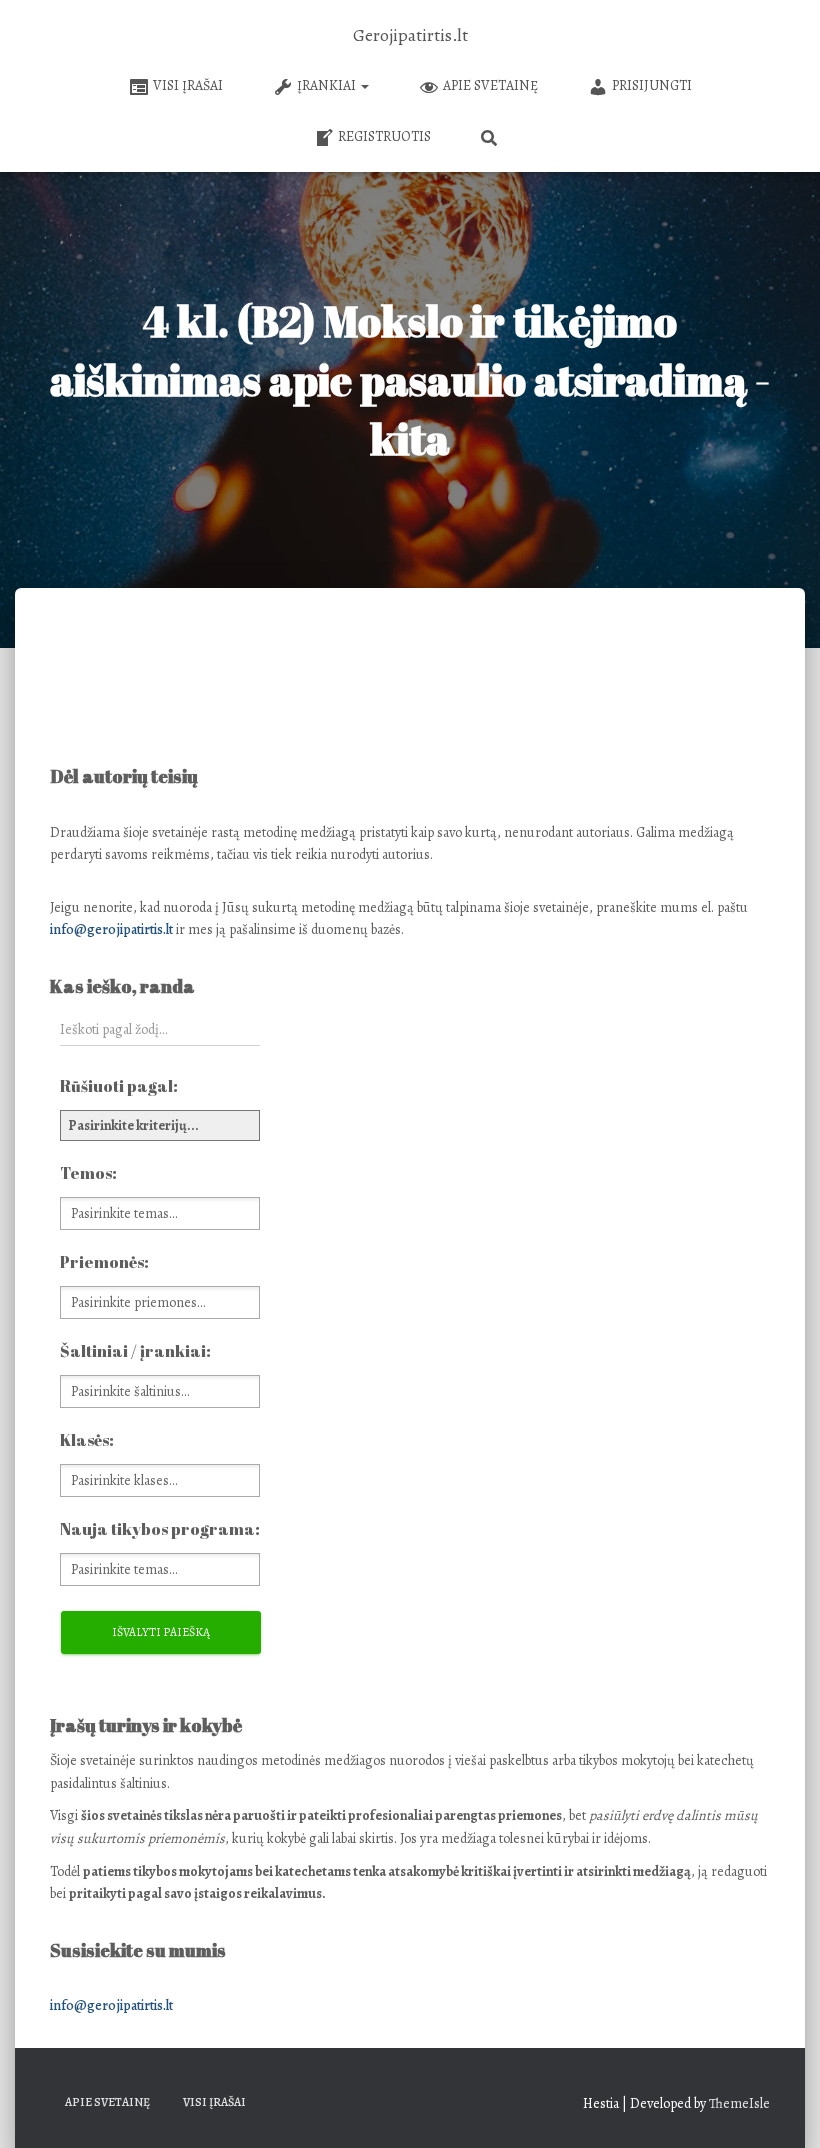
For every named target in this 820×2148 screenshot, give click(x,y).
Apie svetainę (490, 85)
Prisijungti (652, 85)
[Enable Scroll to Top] (780, 2108)
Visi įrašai (188, 85)
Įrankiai (328, 85)
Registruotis (384, 136)
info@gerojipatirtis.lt (111, 929)
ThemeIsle (739, 2103)
